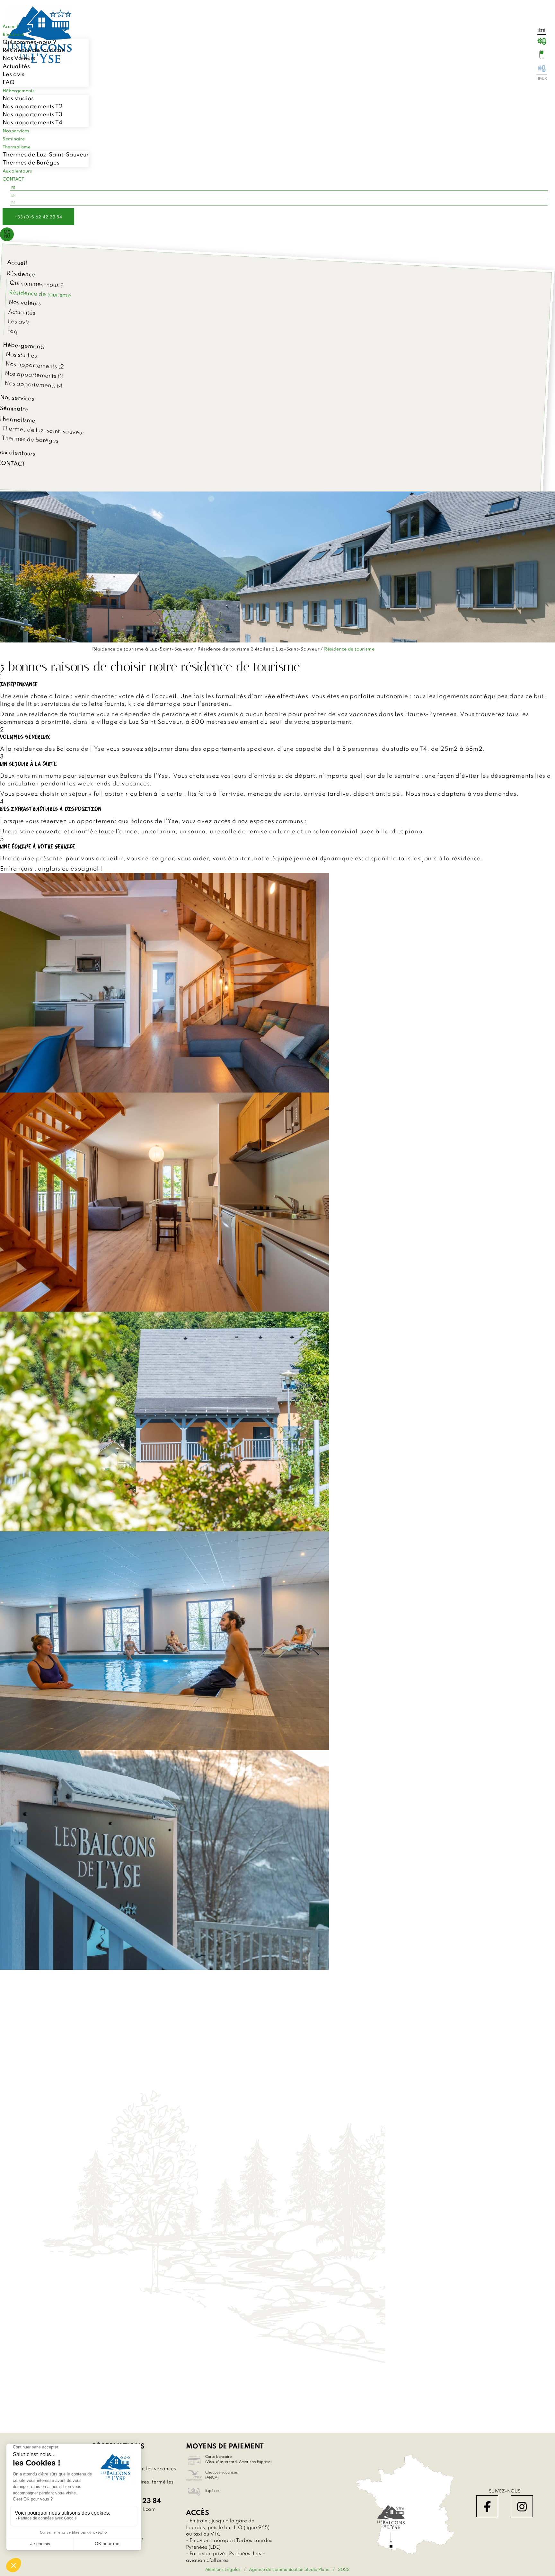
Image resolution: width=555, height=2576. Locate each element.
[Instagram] (522, 2506)
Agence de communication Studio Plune (289, 2570)
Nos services (17, 398)
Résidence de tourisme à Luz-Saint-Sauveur (143, 649)
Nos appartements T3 (32, 115)
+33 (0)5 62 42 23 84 (38, 217)
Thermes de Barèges (31, 163)
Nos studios (18, 99)
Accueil (17, 263)
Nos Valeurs (19, 58)
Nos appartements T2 (33, 107)
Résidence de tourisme (34, 50)
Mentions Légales (223, 2570)
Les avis (13, 75)
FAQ (9, 83)
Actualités (16, 66)
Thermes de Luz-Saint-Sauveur (46, 155)
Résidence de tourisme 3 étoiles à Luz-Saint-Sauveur (259, 649)
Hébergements (24, 346)
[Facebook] (487, 2506)
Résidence (21, 274)
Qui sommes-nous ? (29, 42)
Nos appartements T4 (32, 123)
